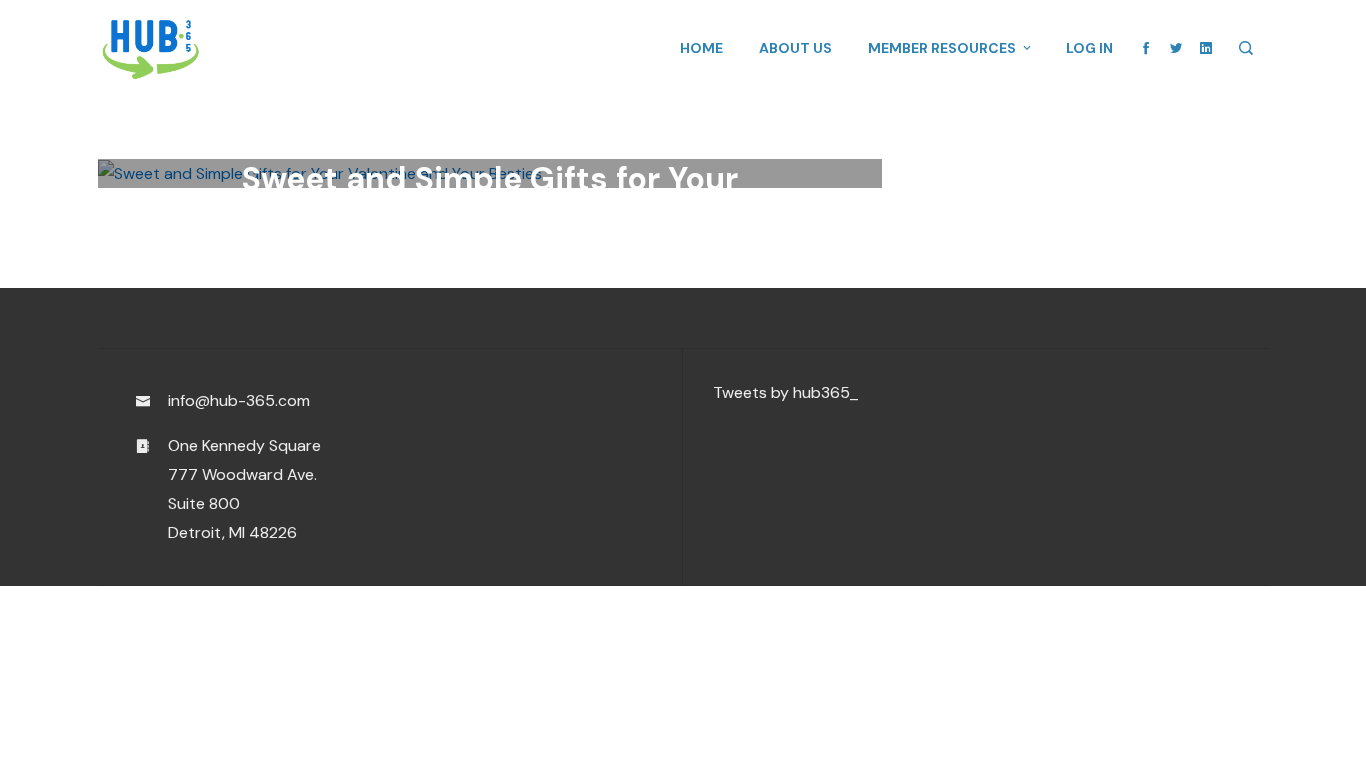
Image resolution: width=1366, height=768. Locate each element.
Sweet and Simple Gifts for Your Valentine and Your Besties (490, 199)
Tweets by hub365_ (786, 392)
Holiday (548, 110)
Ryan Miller (353, 283)
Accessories (354, 110)
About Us (795, 48)
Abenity (277, 110)
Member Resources (942, 48)
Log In (1089, 48)
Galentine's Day (460, 110)
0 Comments (612, 283)
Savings (454, 135)
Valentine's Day (542, 135)
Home (701, 48)
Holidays (612, 110)
